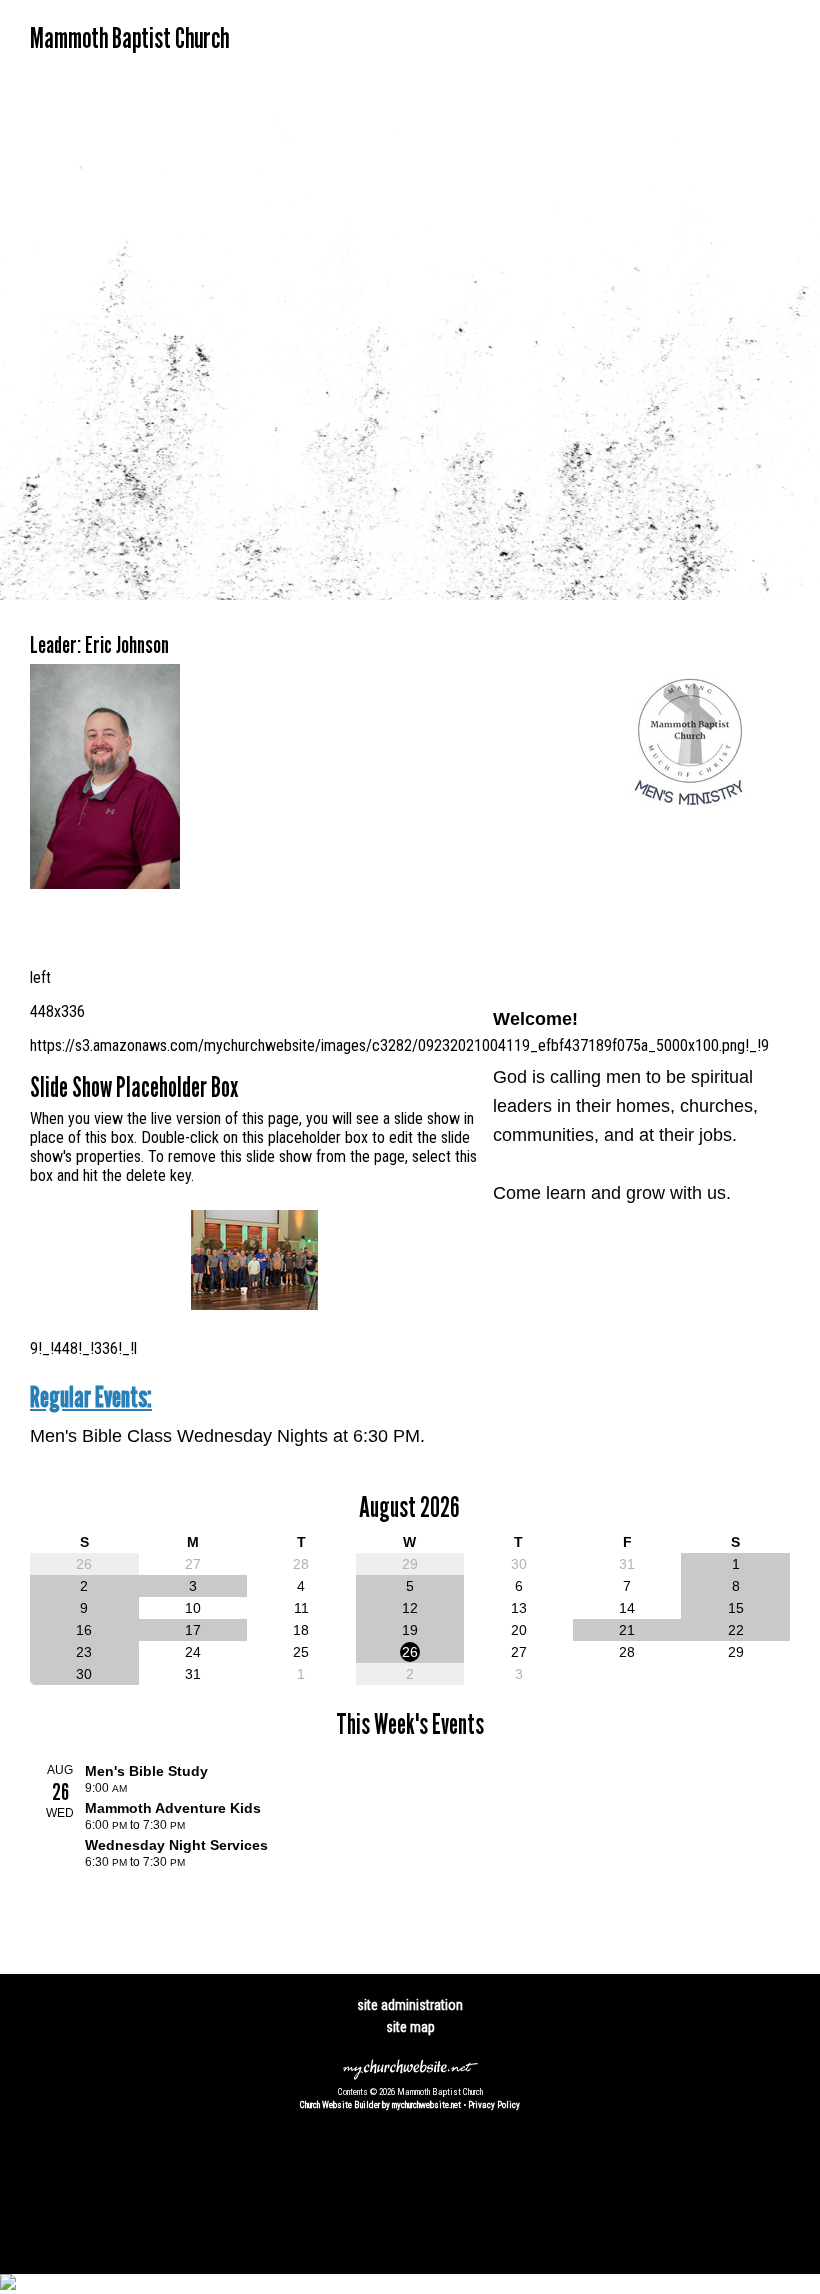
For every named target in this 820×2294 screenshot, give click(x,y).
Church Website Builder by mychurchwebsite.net (380, 2105)
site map (410, 2027)
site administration (410, 2005)
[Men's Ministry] (690, 834)
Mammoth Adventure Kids (173, 1808)
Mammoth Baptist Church (129, 37)
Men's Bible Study (146, 1771)
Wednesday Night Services (176, 1845)
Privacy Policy (494, 2105)
